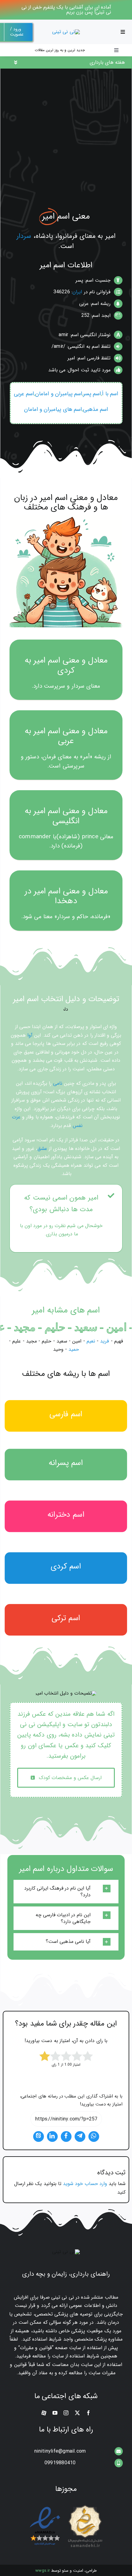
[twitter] (77, 2413)
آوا (30, 1035)
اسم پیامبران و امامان (59, 394)
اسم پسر (92, 394)
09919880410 (60, 2463)
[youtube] (55, 2413)
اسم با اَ (110, 394)
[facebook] (88, 2413)
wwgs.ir (43, 2571)
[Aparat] (44, 2413)
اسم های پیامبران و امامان (53, 409)
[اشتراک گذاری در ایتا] (39, 2137)
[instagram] (66, 2413)
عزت (16, 1117)
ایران (77, 292)
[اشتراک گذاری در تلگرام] (80, 2137)
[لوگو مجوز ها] (66, 2506)
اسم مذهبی (95, 409)
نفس (78, 1126)
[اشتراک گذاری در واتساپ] (94, 2137)
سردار (24, 236)
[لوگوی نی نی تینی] (66, 32)
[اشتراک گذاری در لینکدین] (52, 2137)
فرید (105, 1341)
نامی (58, 1083)
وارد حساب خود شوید (85, 2184)
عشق (42, 1149)
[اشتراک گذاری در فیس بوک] (66, 2137)
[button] (66, 1892)
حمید (74, 1349)
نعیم (91, 1341)
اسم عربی (24, 394)
